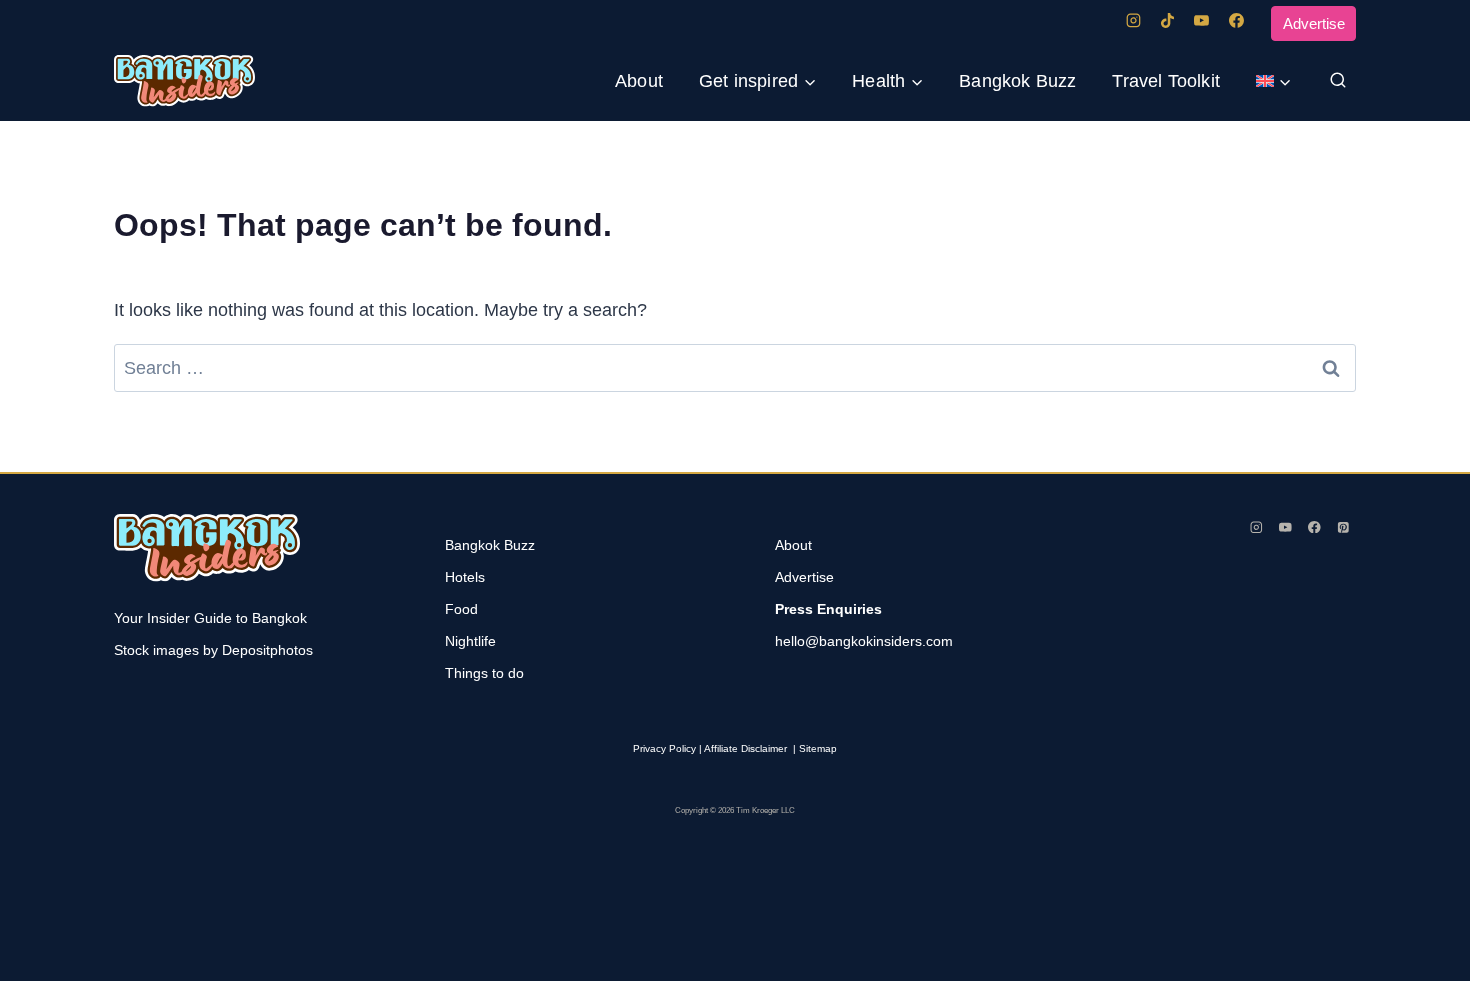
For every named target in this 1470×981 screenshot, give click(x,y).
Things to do (484, 673)
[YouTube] (1202, 21)
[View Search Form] (1338, 81)
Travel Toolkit (1166, 81)
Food (461, 609)
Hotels (465, 577)
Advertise (1314, 23)
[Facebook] (1236, 21)
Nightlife (470, 641)
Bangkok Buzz (1017, 81)
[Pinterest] (1343, 526)
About (639, 81)
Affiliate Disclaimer (745, 748)
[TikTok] (1167, 21)
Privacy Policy (664, 748)
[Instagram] (1133, 21)
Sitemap (818, 748)
